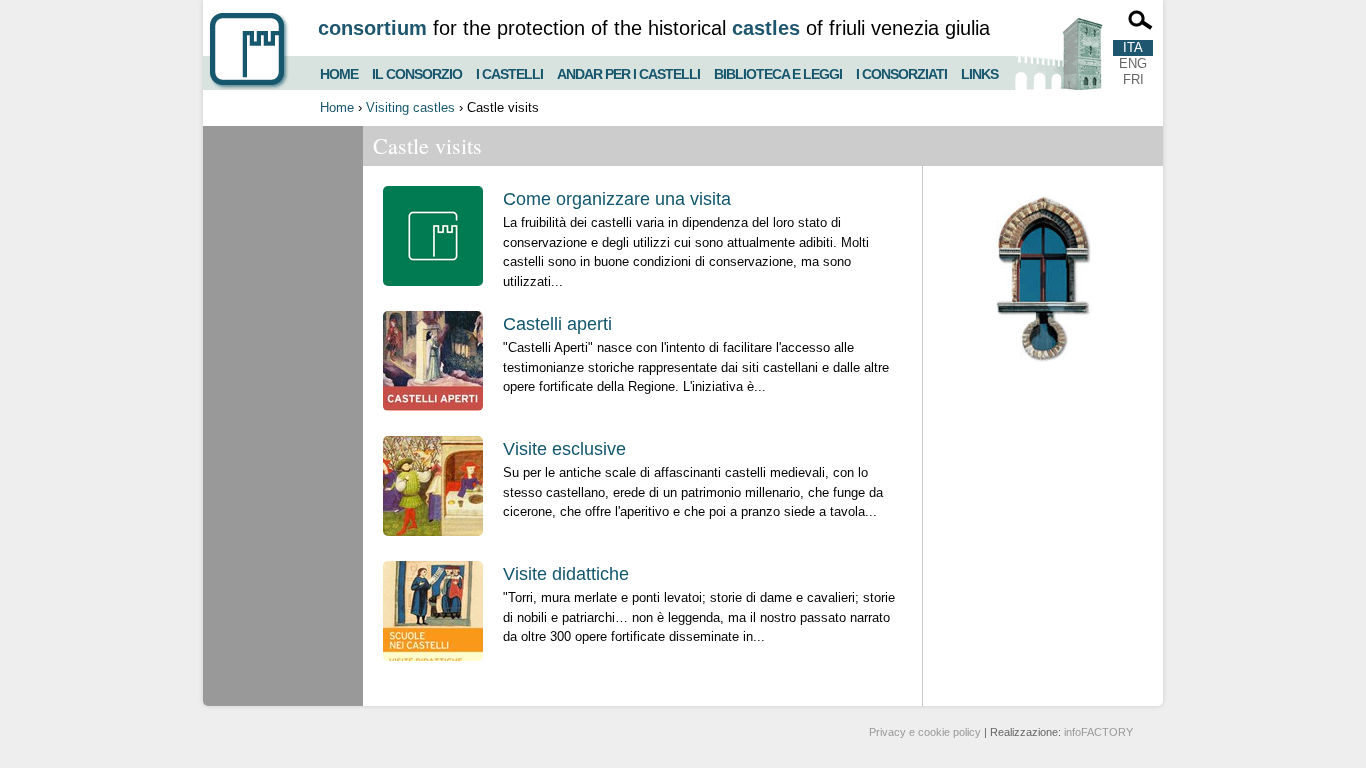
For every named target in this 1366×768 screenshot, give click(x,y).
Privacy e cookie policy (925, 732)
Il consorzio (417, 71)
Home (339, 71)
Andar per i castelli (628, 71)
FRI (1133, 79)
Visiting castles (410, 107)
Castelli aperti (557, 324)
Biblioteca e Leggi (778, 71)
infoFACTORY (1098, 732)
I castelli (509, 71)
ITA (1133, 47)
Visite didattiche (566, 574)
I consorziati (901, 71)
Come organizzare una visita (617, 199)
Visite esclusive (564, 449)
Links (979, 71)
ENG (1133, 63)
